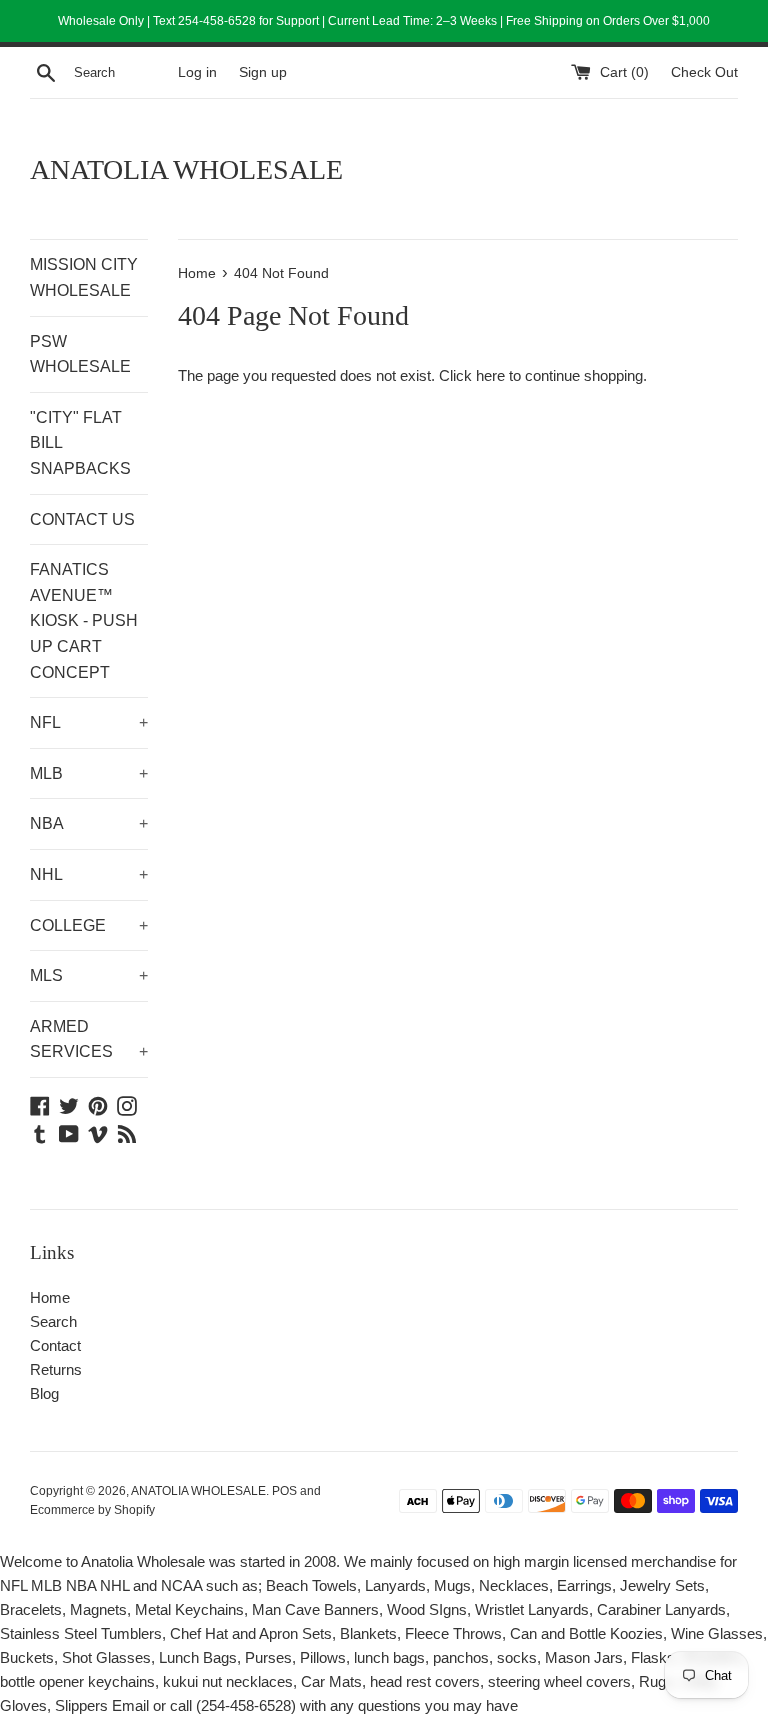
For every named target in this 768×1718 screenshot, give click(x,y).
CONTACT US (82, 519)
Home (50, 1297)
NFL (89, 722)
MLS (89, 975)
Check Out (704, 72)
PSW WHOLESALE (80, 354)
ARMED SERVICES (89, 1039)
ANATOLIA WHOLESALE (186, 169)
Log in (197, 72)
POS (284, 1491)
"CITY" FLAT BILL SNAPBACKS (80, 443)
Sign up (263, 72)
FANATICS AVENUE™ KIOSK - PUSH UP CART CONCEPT (84, 620)
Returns (56, 1369)
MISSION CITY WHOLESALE (84, 277)
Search (53, 1321)
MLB (89, 773)
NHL (89, 874)
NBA (89, 823)
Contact (55, 1345)
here (490, 375)
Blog (44, 1393)
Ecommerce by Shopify (92, 1510)
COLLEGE (89, 925)
